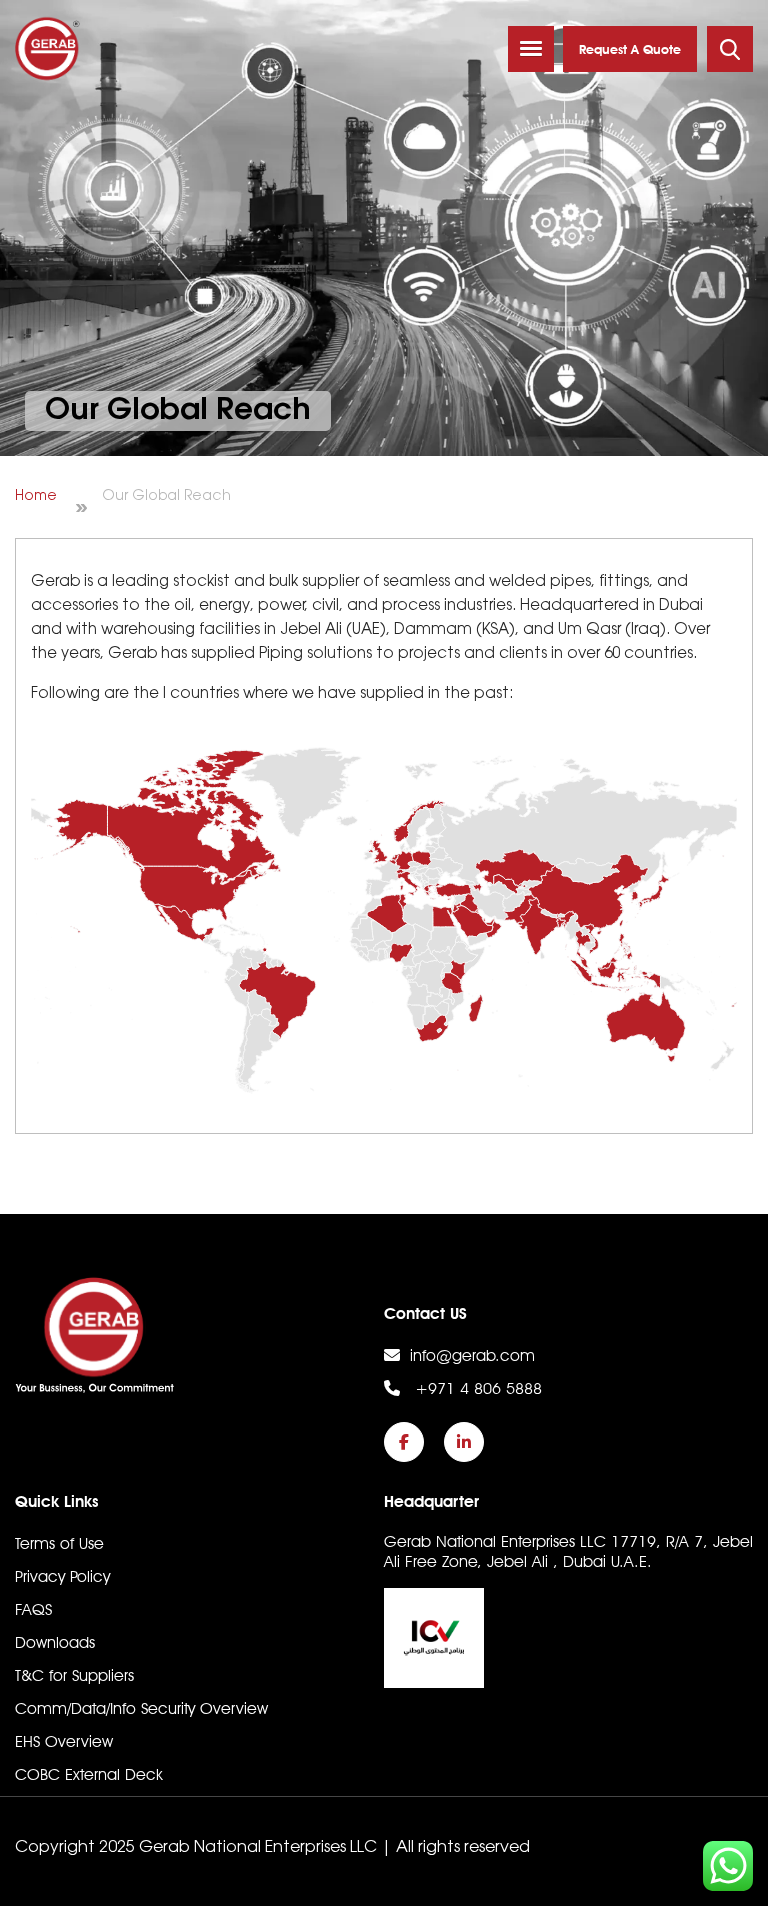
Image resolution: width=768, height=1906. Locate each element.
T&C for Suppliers (74, 1675)
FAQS (33, 1609)
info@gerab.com (472, 1355)
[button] (531, 49)
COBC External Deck (89, 1774)
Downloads (55, 1642)
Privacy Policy (62, 1576)
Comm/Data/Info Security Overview (141, 1708)
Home (36, 496)
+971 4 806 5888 (476, 1388)
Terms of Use (59, 1543)
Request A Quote (630, 49)
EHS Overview (64, 1741)
